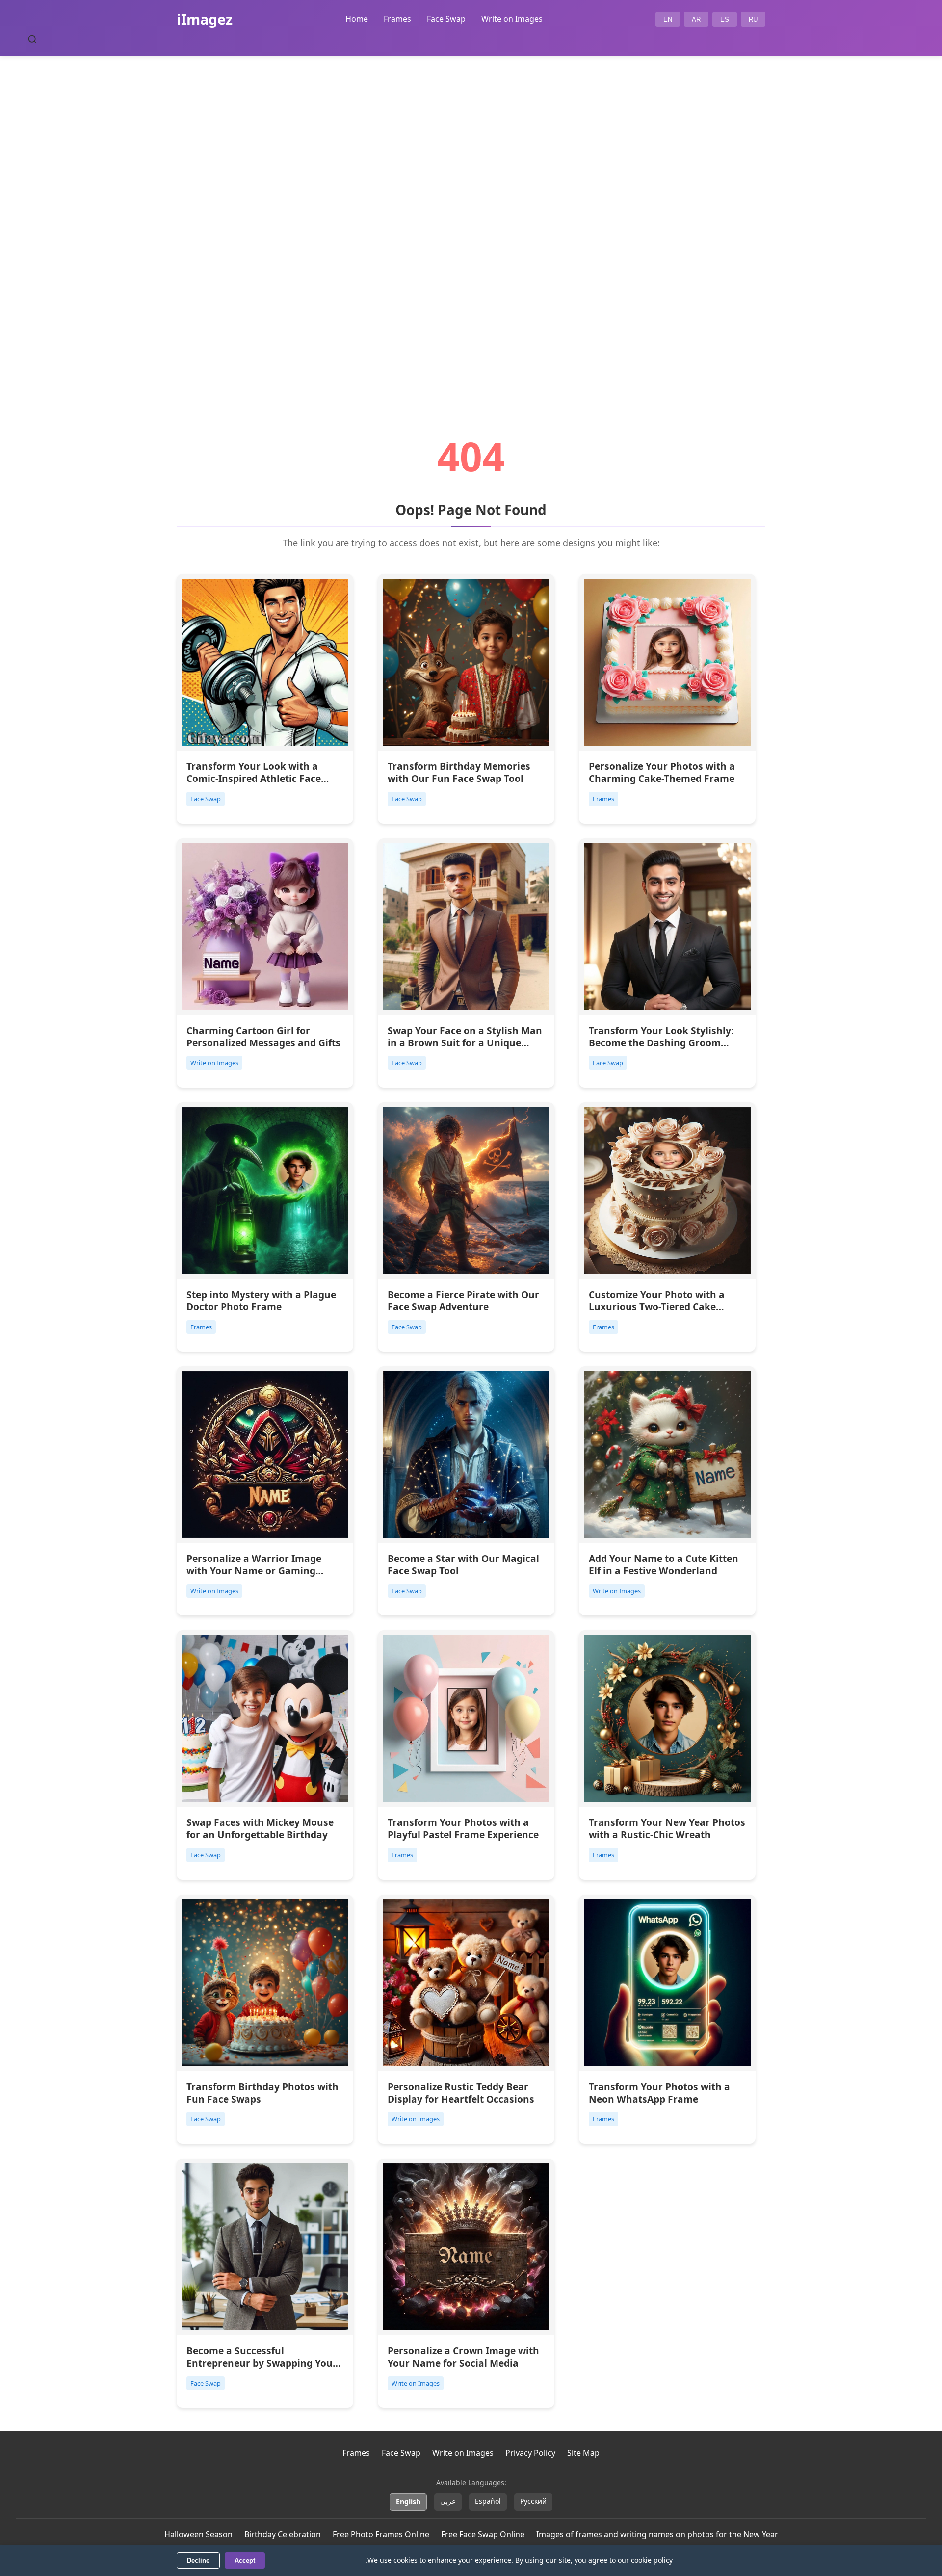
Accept (245, 2561)
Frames (397, 19)
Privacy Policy (530, 2453)
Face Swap (446, 19)
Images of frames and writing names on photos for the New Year (657, 2534)
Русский (533, 2501)
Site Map (583, 2453)
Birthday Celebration (283, 2534)
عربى (448, 2501)
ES (725, 19)
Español (488, 2501)
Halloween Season (198, 2534)
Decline (198, 2561)
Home (357, 19)
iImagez (205, 19)
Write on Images (512, 19)
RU (753, 19)
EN (668, 19)
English (408, 2502)
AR (696, 19)
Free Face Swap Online (483, 2534)
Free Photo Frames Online (381, 2534)
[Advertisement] (471, 219)
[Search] (32, 39)
